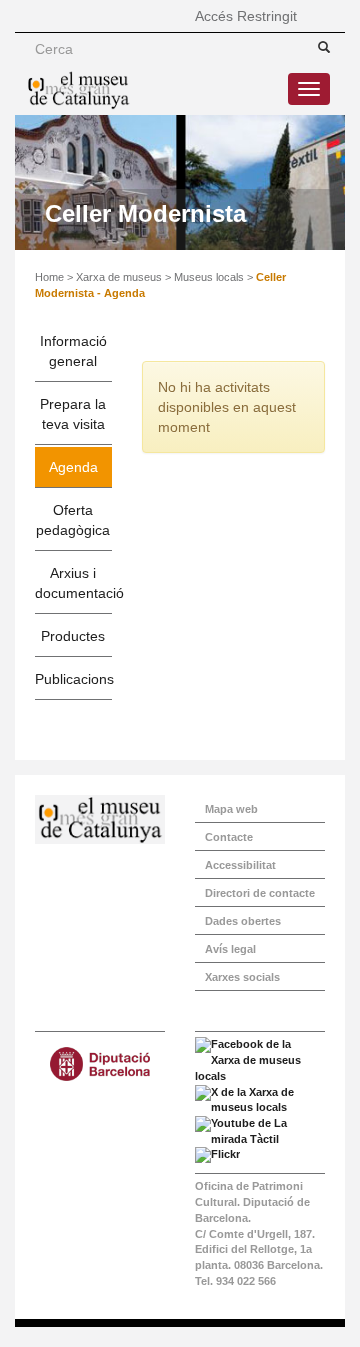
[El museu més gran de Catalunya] (78, 90)
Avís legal (230, 949)
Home (49, 277)
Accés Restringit (246, 16)
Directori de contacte (260, 893)
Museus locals (209, 277)
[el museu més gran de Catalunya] (100, 819)
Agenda (73, 467)
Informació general (73, 351)
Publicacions (73, 679)
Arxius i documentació (73, 583)
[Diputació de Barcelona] (100, 1063)
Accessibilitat (240, 865)
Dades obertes (243, 921)
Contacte (229, 837)
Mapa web (231, 809)
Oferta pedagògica (73, 520)
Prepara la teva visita (73, 414)
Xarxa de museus (119, 277)
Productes (73, 636)
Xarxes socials (242, 977)
